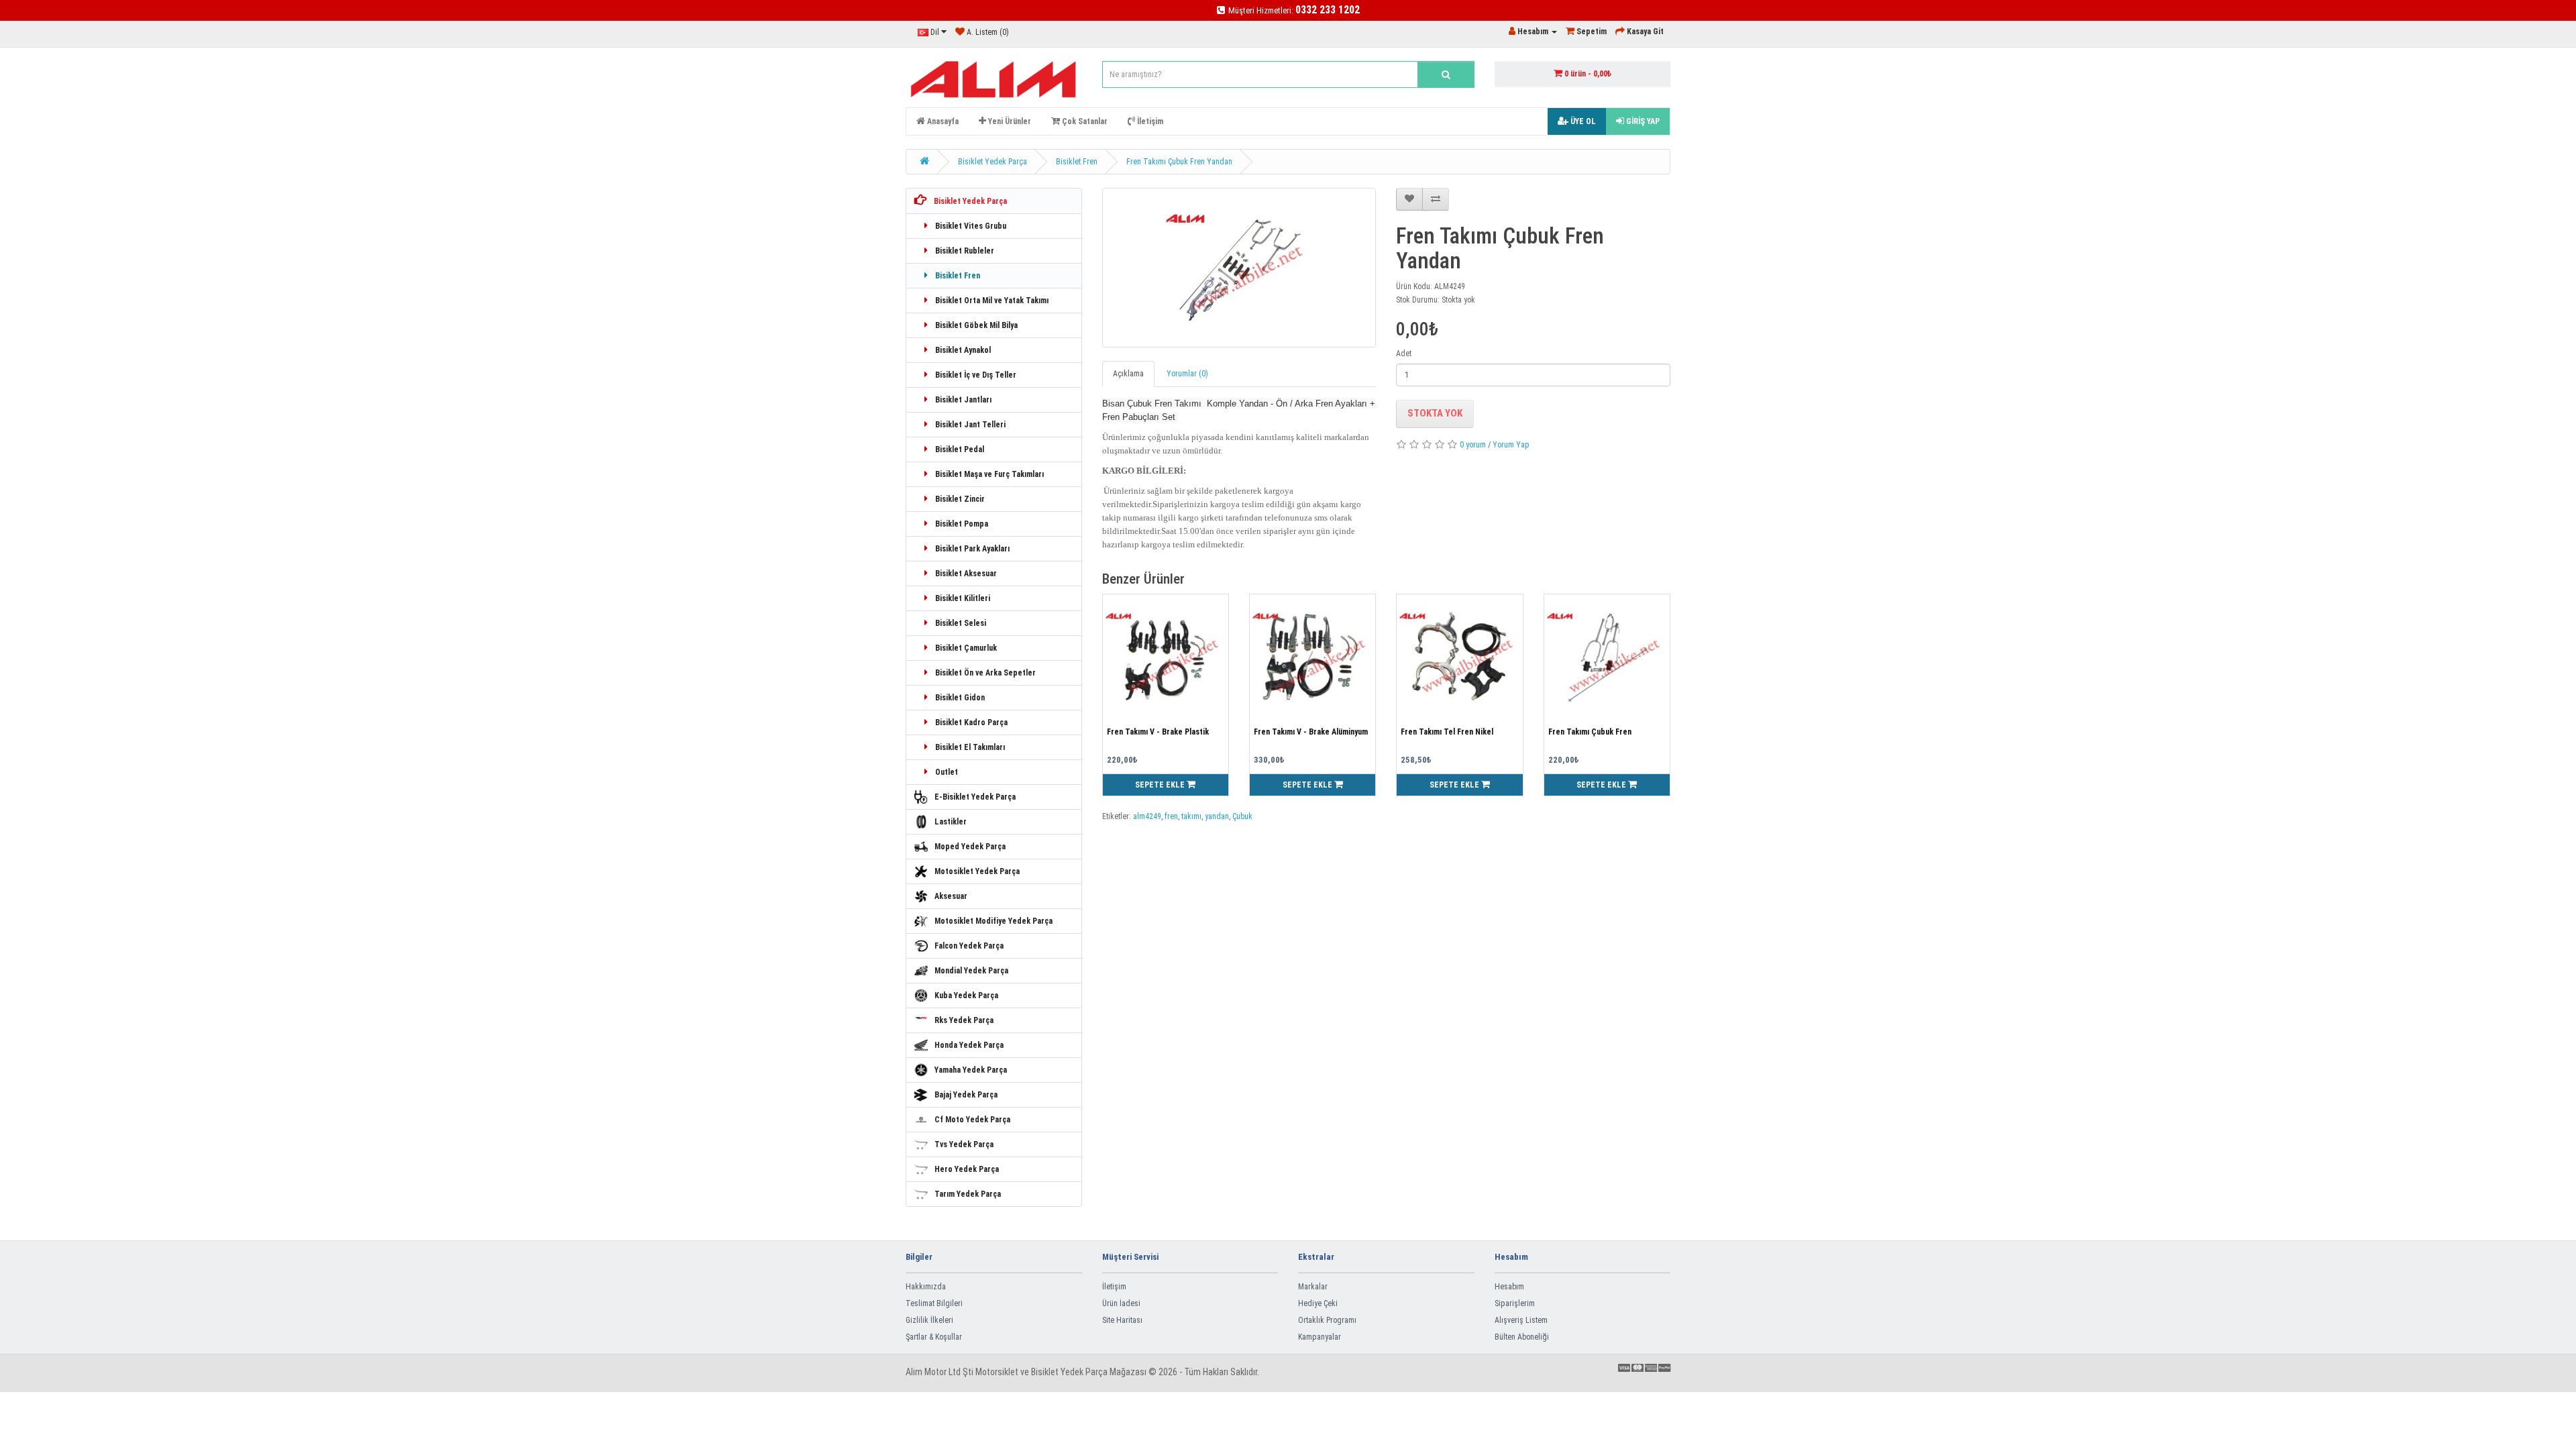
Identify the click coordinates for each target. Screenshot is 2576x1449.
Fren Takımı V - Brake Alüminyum (1311, 732)
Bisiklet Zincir (959, 499)
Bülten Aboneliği (1522, 1337)
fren (1171, 816)
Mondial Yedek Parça (971, 971)
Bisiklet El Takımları (969, 747)
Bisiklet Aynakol (962, 350)
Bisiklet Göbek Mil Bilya (975, 325)
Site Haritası (1122, 1320)
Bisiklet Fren (1077, 162)
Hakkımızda (926, 1287)
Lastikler (951, 822)
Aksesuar (951, 896)
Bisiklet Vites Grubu (970, 226)
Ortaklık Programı (1327, 1320)
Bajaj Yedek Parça (966, 1095)
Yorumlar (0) (1187, 374)
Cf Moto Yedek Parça (972, 1120)
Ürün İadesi (1121, 1303)
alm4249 (1147, 816)
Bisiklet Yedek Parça (992, 162)
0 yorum (1473, 445)
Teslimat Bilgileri (934, 1303)
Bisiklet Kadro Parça (970, 722)
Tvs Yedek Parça (964, 1144)
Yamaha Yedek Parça (971, 1070)
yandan (1217, 816)
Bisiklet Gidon (959, 698)
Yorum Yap (1511, 445)
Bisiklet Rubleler (964, 251)
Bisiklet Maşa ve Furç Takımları (988, 474)
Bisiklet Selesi (960, 623)
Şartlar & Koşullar (934, 1337)
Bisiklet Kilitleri (962, 598)
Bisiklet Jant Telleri (969, 425)
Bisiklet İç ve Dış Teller (975, 375)
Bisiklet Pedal (959, 449)
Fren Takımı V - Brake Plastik (1158, 732)
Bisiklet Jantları (962, 400)
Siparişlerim (1515, 1303)
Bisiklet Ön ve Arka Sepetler (984, 673)
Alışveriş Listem (1521, 1320)
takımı (1191, 816)
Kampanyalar (1320, 1337)
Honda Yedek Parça (969, 1045)
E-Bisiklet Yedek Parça (975, 797)
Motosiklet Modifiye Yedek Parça (994, 921)
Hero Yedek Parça (967, 1169)
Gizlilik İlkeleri (929, 1320)
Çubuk (1242, 816)
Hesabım (1509, 1287)
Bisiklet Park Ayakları (971, 549)
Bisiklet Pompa (961, 524)
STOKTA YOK (1435, 413)
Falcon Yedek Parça (969, 946)
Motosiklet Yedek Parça (977, 871)
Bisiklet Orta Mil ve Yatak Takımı (991, 301)
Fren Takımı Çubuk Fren (1590, 732)
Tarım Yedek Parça (968, 1194)
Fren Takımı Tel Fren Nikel (1447, 732)
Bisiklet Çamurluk (965, 648)
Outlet (946, 772)
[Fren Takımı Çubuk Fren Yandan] (1239, 268)
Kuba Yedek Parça (966, 996)
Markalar (1313, 1287)
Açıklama (1128, 374)
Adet (1404, 354)
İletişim (1114, 1287)
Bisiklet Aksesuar (965, 574)
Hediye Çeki (1318, 1303)
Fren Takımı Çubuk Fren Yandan (1179, 162)
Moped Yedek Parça (970, 847)
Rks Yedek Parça (964, 1020)
